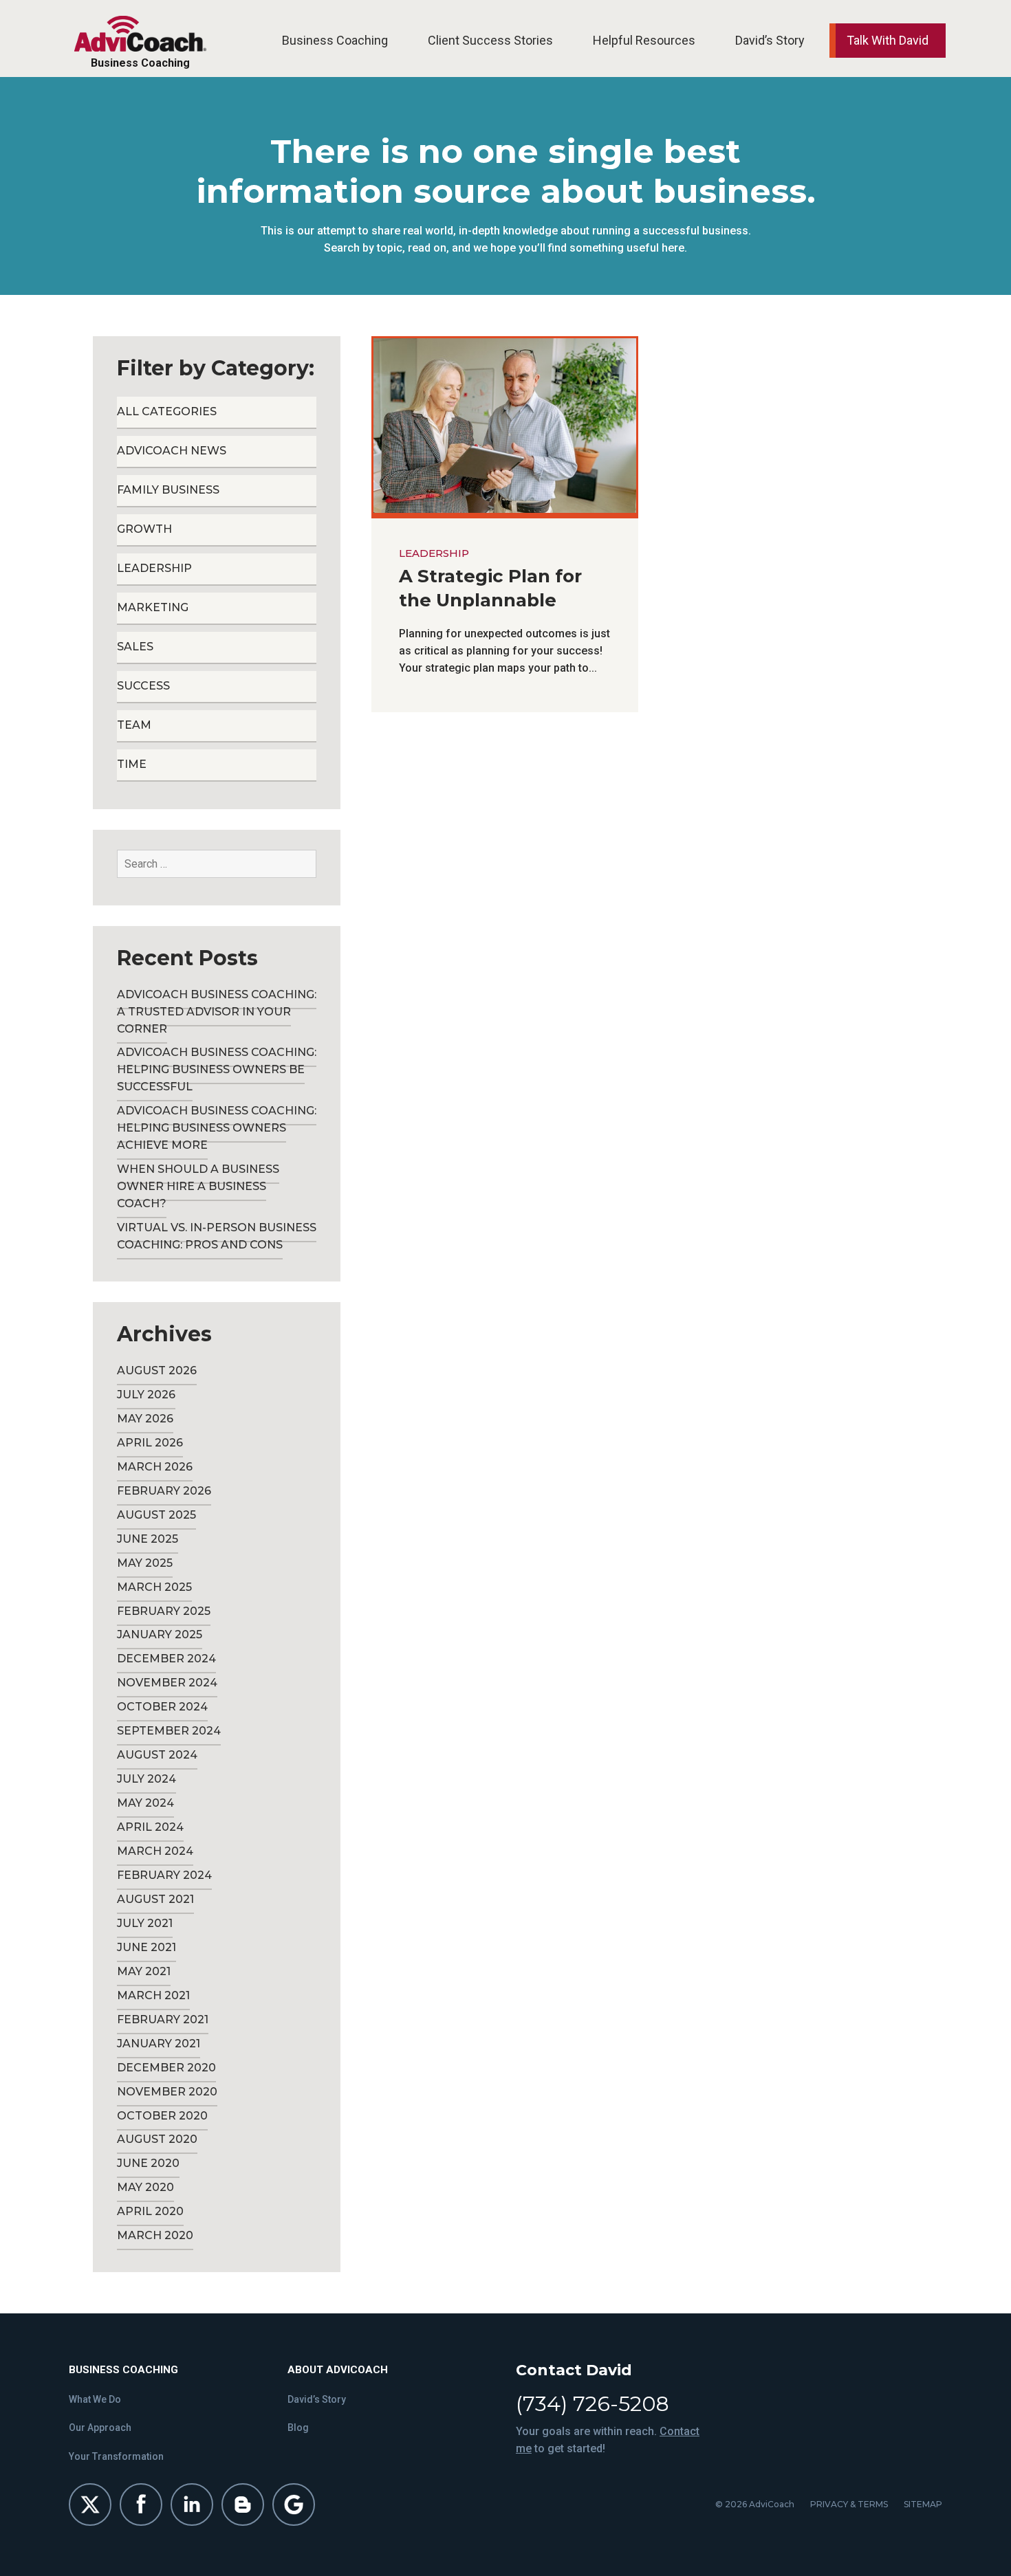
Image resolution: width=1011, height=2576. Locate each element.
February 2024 (164, 1875)
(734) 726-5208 (593, 2404)
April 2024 (150, 1827)
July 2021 (145, 1923)
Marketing (153, 607)
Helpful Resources (644, 40)
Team (134, 725)
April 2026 (150, 1443)
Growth (144, 529)
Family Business (168, 490)
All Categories (167, 411)
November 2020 (167, 2092)
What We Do (95, 2399)
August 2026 (157, 1370)
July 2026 (146, 1395)
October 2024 (162, 1707)
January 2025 (160, 1634)
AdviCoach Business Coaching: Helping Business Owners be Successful (217, 1069)
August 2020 (157, 2139)
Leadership (434, 553)
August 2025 (156, 1515)
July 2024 (146, 1779)
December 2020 (166, 2068)
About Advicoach (338, 2370)
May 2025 (145, 1563)
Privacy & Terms (849, 2504)
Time (132, 764)
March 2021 (153, 1995)
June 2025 (148, 1539)
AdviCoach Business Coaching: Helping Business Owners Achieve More (217, 1128)
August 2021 (155, 1899)
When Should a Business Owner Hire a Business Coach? (198, 1186)
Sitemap (923, 2504)
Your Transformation (116, 2456)
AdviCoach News (172, 451)
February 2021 (163, 2019)
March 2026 (155, 1467)
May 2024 (145, 1803)
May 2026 (145, 1419)
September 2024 (169, 1731)
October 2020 (162, 2116)
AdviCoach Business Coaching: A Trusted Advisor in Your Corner (217, 1012)
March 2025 (154, 1587)
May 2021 (144, 1971)
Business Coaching (335, 40)
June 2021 (146, 1947)
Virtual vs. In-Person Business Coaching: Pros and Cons (217, 1236)
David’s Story (770, 40)
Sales (135, 647)
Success (143, 686)
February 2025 (164, 1611)
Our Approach (100, 2428)
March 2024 (155, 1851)
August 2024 (157, 1755)
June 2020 (148, 2163)
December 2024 (166, 1659)
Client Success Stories (490, 40)
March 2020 (155, 2235)
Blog (298, 2428)
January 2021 (159, 2044)
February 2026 (164, 1491)
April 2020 (150, 2211)
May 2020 (145, 2187)
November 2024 (167, 1683)
